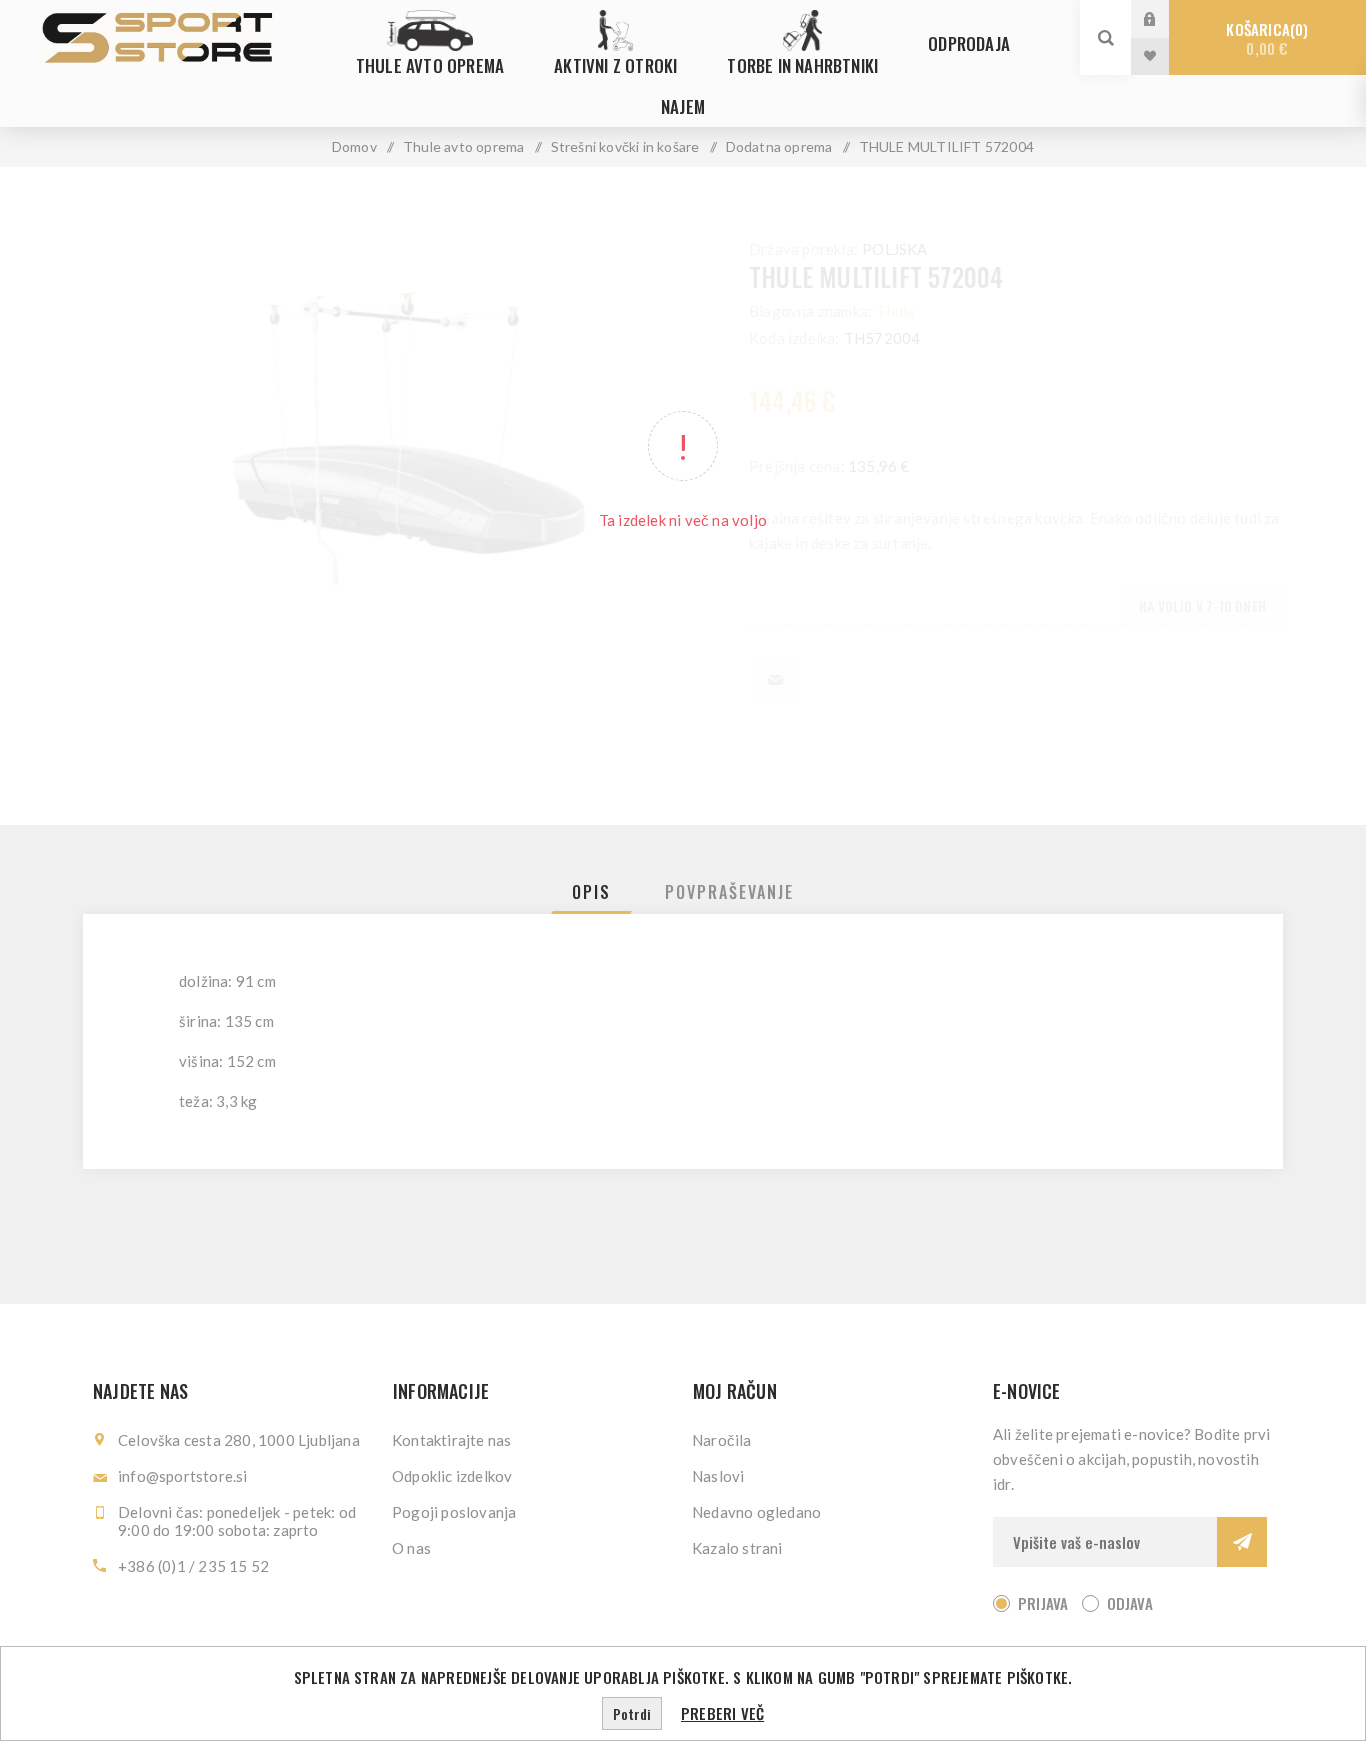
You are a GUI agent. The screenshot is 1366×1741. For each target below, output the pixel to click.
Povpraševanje (729, 892)
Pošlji (1242, 1542)
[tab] (591, 892)
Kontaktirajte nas (451, 1440)
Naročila (722, 1440)
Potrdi (632, 1713)
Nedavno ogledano (756, 1512)
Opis (591, 892)
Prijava (1165, 18)
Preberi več (722, 1713)
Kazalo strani (737, 1548)
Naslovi (718, 1476)
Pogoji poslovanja (454, 1512)
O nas (411, 1548)
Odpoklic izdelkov (452, 1476)
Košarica (1264, 38)
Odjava (1130, 1603)
